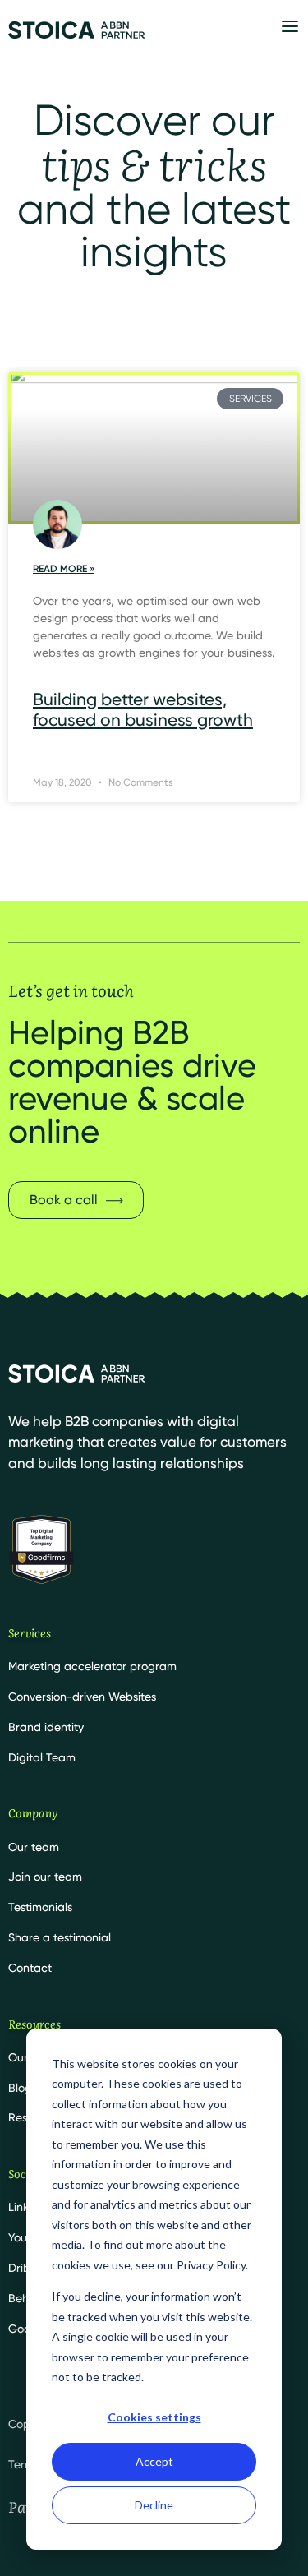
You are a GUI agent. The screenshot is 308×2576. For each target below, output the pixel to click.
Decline (154, 2505)
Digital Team (42, 1757)
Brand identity (46, 1727)
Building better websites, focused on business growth (143, 709)
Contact (30, 1968)
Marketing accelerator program (92, 1666)
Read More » (64, 569)
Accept (154, 2461)
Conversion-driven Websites (82, 1697)
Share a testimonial (60, 1937)
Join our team (45, 1877)
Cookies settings (154, 2417)
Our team (34, 1847)
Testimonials (40, 1907)
